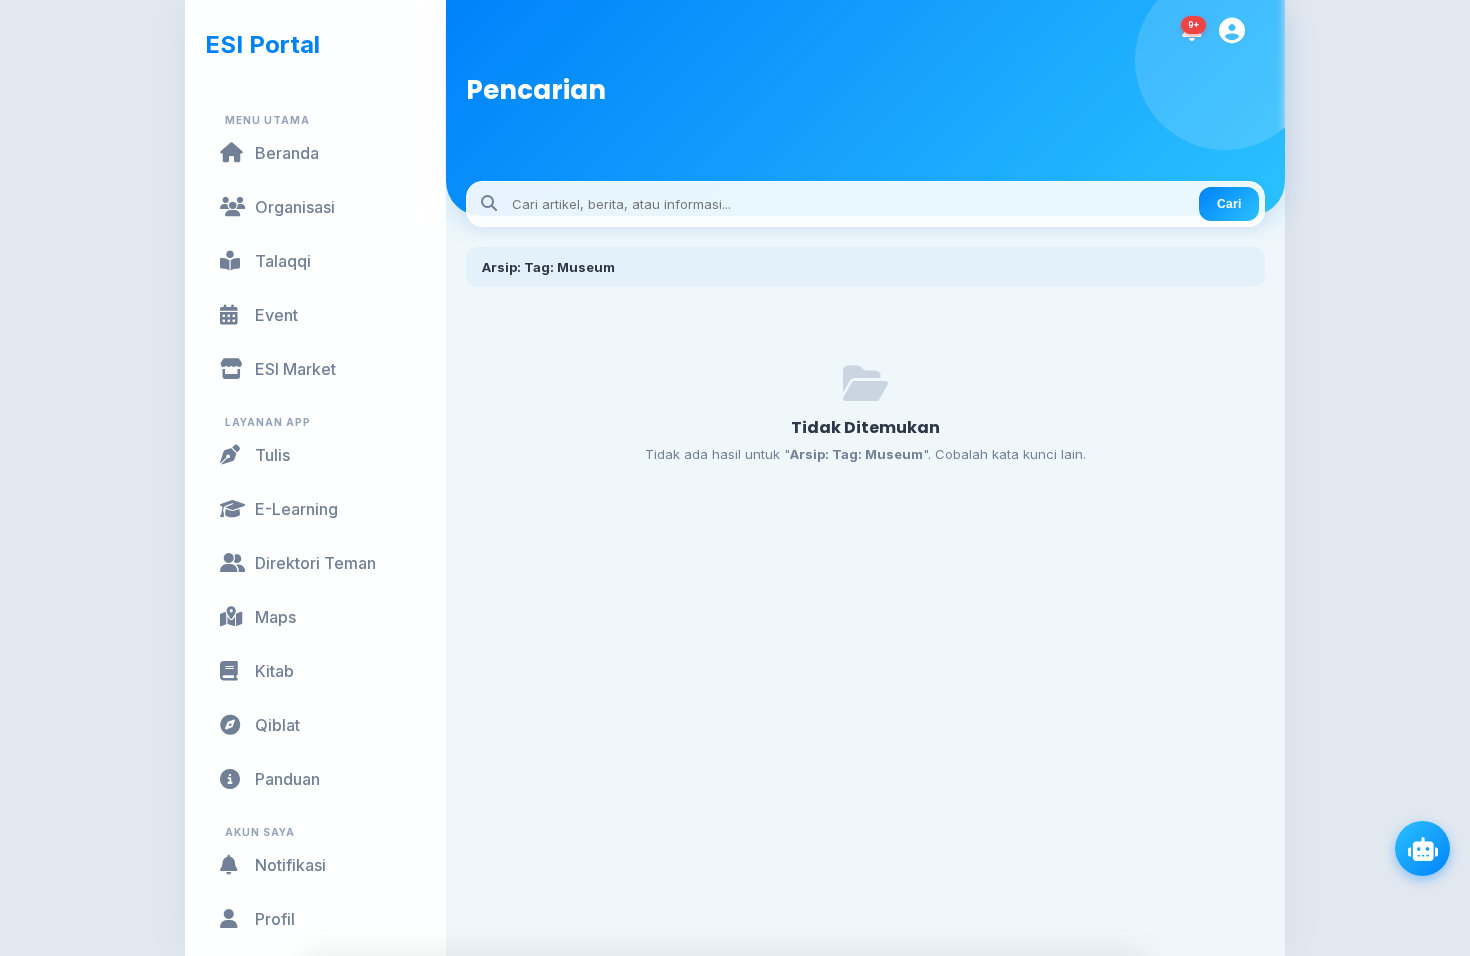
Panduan (287, 779)
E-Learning (296, 509)
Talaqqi (283, 261)
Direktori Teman (315, 563)
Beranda (287, 153)
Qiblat (277, 725)
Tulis (272, 455)
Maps (275, 617)
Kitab (274, 671)
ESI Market (295, 369)
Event (276, 315)
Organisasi (295, 207)
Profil (275, 919)
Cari (1229, 204)
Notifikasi (290, 865)
